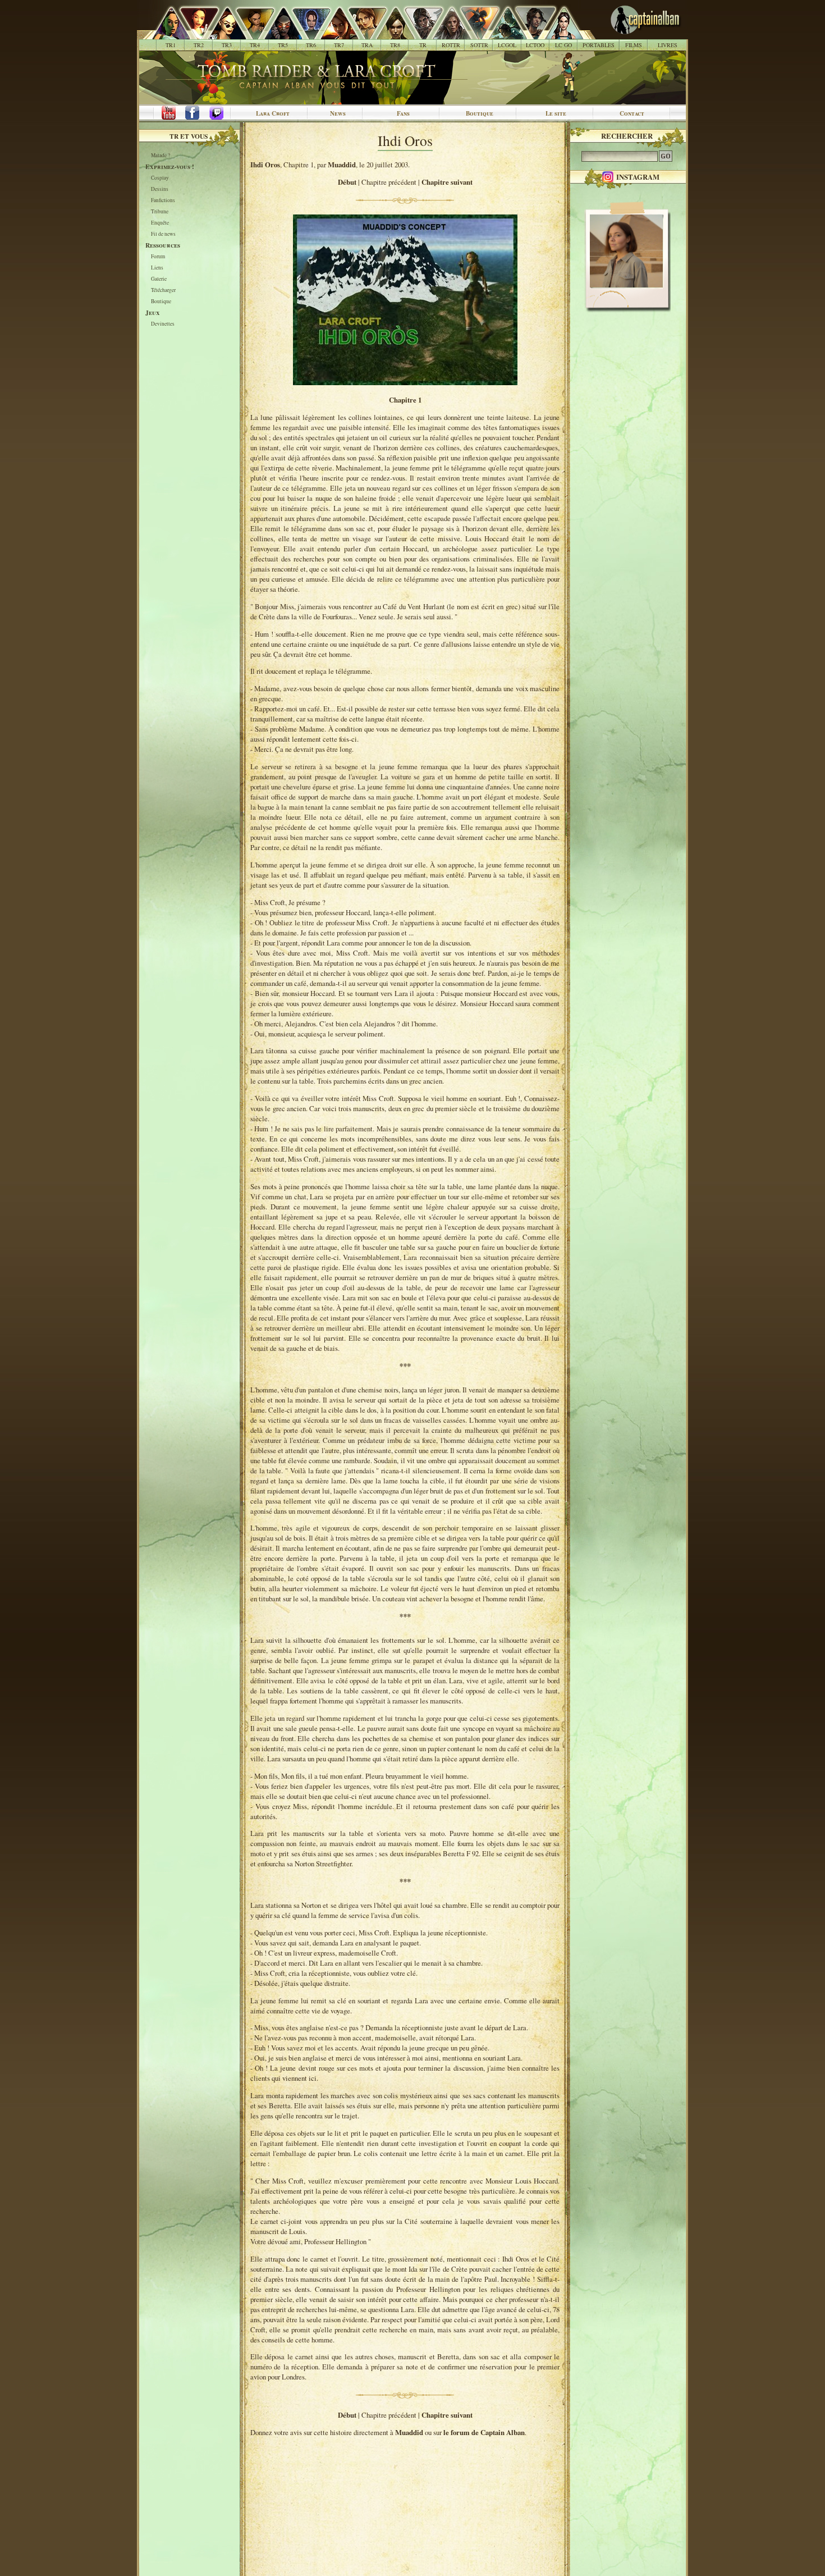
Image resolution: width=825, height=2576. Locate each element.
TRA (367, 45)
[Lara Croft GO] (558, 34)
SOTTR (479, 45)
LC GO (563, 45)
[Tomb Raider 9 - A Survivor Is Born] (417, 34)
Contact (632, 113)
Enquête (160, 223)
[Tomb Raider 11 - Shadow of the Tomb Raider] (473, 34)
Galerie (159, 279)
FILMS (634, 45)
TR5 (283, 45)
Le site (556, 113)
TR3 (227, 45)
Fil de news (163, 234)
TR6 (311, 45)
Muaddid (342, 165)
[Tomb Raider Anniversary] (361, 34)
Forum (158, 257)
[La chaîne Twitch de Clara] (222, 113)
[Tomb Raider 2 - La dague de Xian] (193, 34)
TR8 (395, 45)
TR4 (255, 45)
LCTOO (535, 45)
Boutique (480, 113)
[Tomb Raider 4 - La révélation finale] (249, 34)
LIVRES (668, 45)
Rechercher (627, 136)
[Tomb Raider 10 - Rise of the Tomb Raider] (445, 34)
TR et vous (189, 136)
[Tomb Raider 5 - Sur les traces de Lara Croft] (277, 34)
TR (423, 45)
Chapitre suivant (447, 182)
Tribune (160, 212)
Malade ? (161, 156)
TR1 (171, 45)
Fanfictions (163, 201)
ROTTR (451, 45)
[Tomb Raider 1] (168, 34)
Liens (157, 268)
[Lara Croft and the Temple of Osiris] (530, 34)
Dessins (160, 189)
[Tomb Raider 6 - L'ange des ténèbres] (305, 34)
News (338, 113)
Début (347, 182)
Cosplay (160, 178)
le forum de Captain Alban (484, 2432)
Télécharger (163, 291)
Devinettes (163, 324)
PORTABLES (599, 45)
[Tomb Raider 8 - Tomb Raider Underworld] (389, 34)
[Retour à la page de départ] (627, 34)
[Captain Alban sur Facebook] (194, 113)
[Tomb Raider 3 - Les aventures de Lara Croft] (221, 34)
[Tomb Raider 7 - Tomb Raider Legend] (333, 34)
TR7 (339, 45)
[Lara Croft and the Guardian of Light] (501, 34)
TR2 (199, 45)
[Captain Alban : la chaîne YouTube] (166, 113)
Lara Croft (273, 113)
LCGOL (507, 45)
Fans (403, 113)
